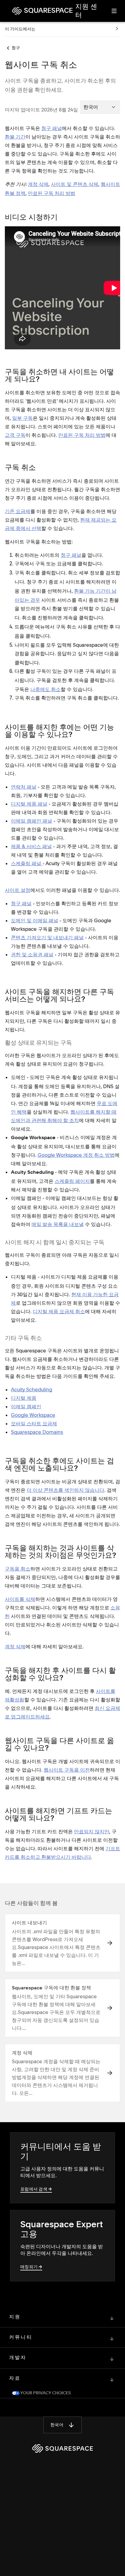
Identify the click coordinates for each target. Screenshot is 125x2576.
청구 (16, 48)
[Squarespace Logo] (62, 2448)
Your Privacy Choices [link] (45, 2393)
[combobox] (100, 107)
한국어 (57, 2425)
